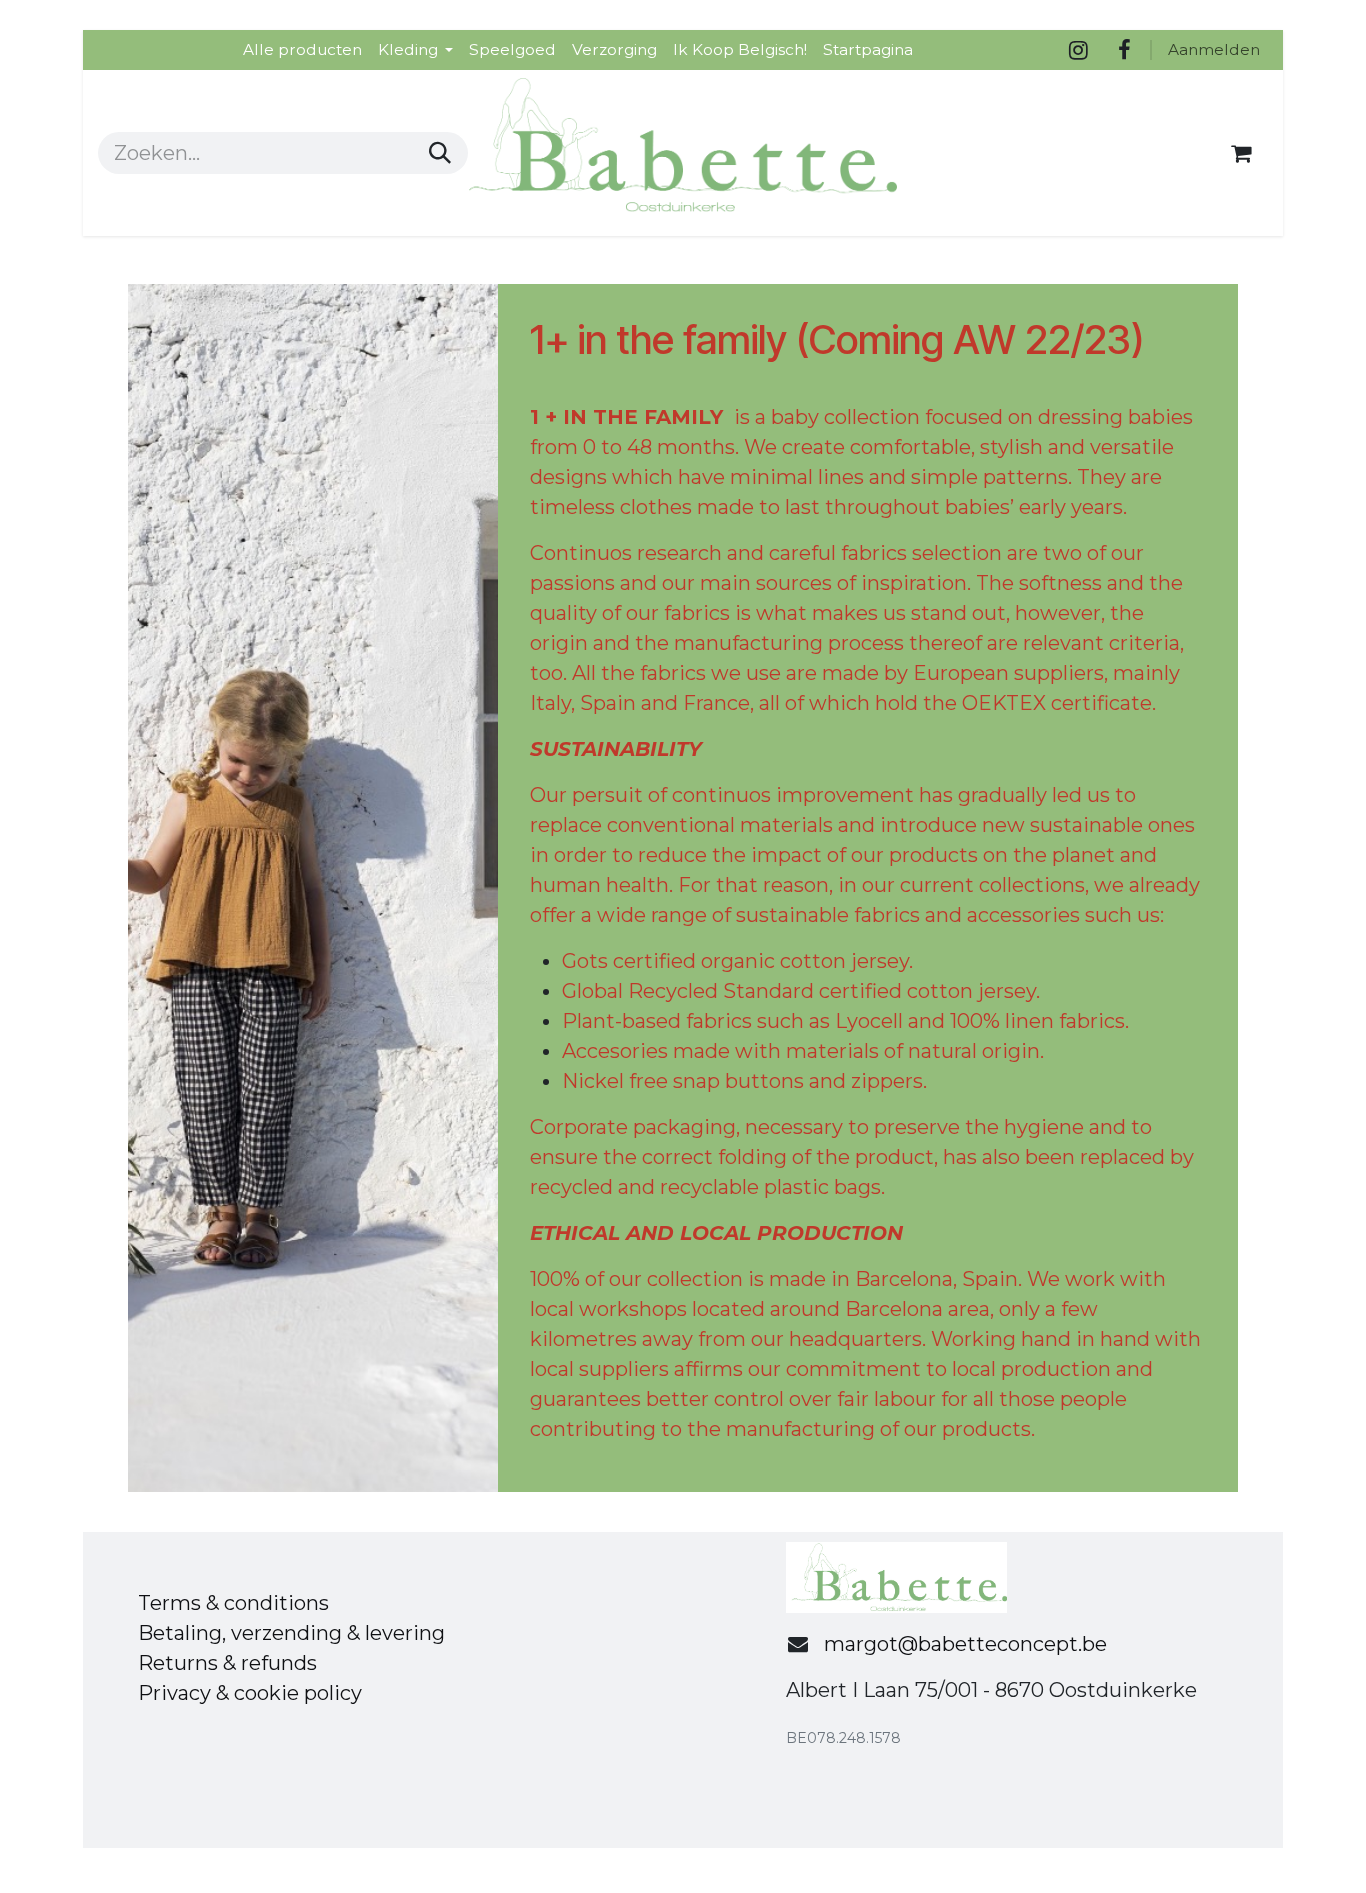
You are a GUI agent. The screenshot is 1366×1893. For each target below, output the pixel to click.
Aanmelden (1214, 49)
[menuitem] (302, 49)
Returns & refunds (227, 1663)
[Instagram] (1078, 50)
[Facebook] (1124, 50)
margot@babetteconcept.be (965, 1644)
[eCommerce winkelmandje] (1241, 153)
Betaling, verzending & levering (291, 1633)
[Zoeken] (440, 153)
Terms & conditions (233, 1603)
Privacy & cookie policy (250, 1693)
